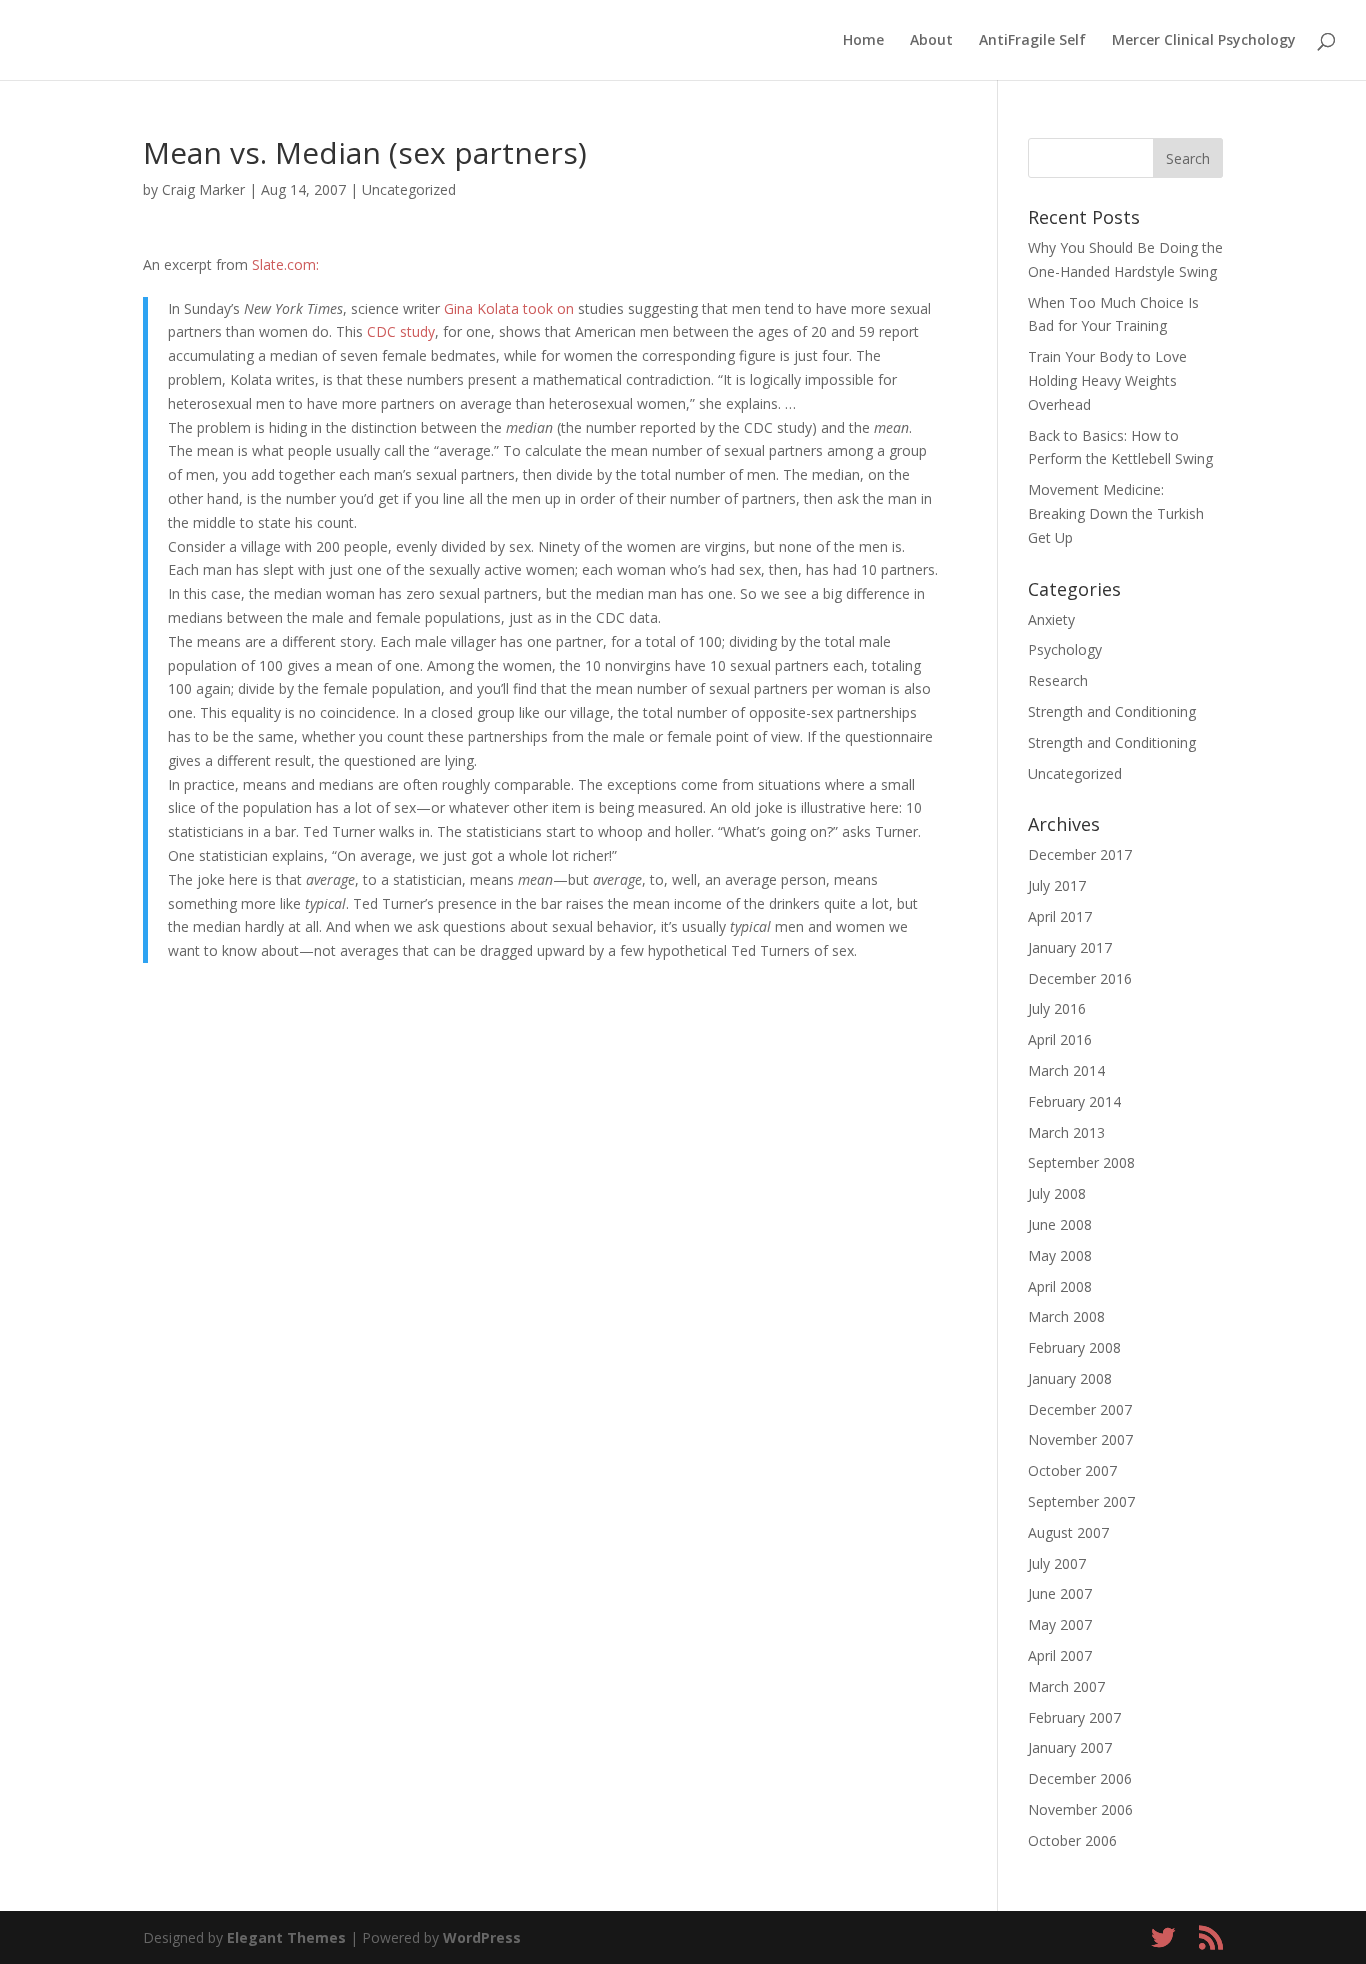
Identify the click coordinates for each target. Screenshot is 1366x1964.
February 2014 (1074, 1101)
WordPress (482, 1937)
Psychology (1065, 649)
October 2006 (1072, 1840)
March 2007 (1066, 1686)
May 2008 (1060, 1255)
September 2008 (1081, 1162)
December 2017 (1080, 854)
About (931, 41)
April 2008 (1060, 1286)
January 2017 (1070, 947)
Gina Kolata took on (509, 308)
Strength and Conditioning (1112, 711)
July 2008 (1057, 1193)
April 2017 (1060, 916)
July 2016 (1057, 1008)
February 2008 (1074, 1347)
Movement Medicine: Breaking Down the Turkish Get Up (1116, 513)
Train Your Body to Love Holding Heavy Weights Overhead (1107, 380)
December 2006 (1080, 1778)
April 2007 (1060, 1655)
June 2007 (1060, 1593)
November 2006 (1080, 1809)
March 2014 (1066, 1070)
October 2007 (1072, 1470)
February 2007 (1074, 1717)
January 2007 (1070, 1747)
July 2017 (1057, 885)
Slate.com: (285, 264)
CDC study (401, 331)
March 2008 (1066, 1316)
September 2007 (1081, 1501)
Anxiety (1051, 619)
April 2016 (1060, 1039)
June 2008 (1060, 1224)
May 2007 (1060, 1624)
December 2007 (1080, 1409)
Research (1058, 680)
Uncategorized (409, 189)
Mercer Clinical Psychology (1204, 41)
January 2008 (1070, 1378)
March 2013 (1066, 1132)
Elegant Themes (286, 1937)
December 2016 (1080, 978)
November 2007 (1080, 1439)
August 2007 (1068, 1532)
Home (863, 41)
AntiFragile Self (1032, 41)
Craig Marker (203, 189)
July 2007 (1057, 1563)
